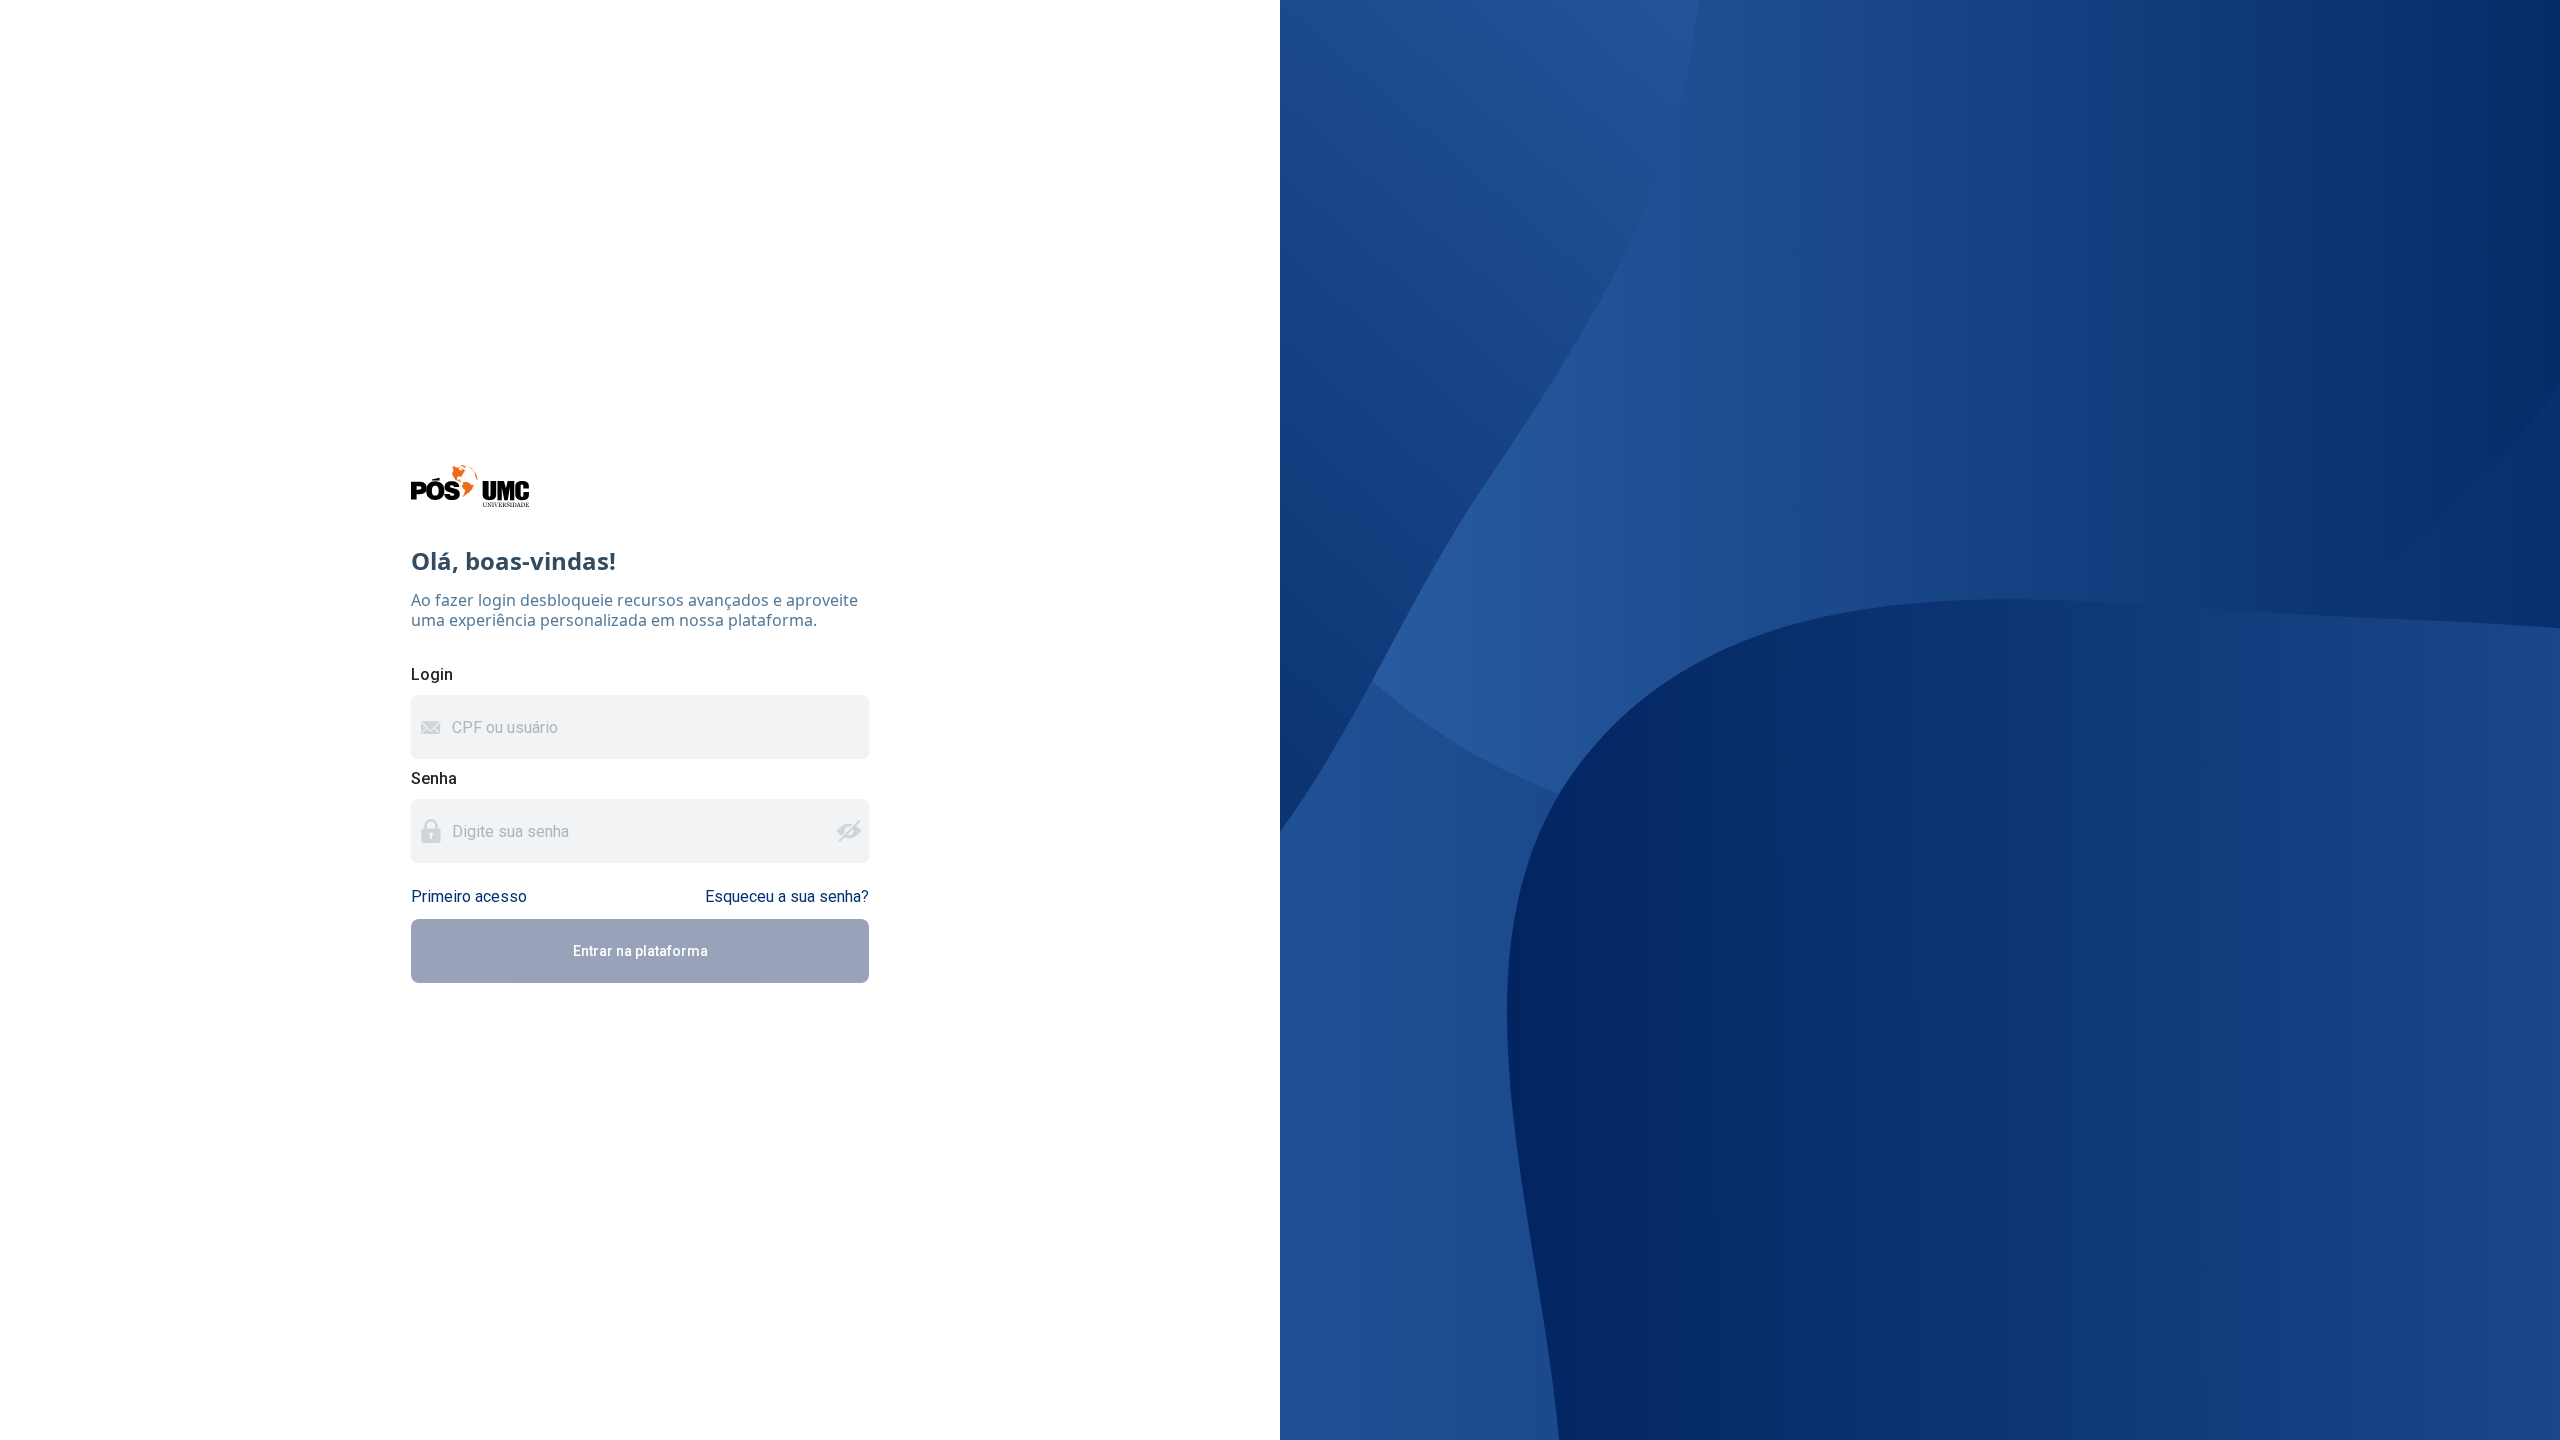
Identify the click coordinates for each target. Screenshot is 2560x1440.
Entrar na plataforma (640, 951)
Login (432, 674)
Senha (434, 778)
